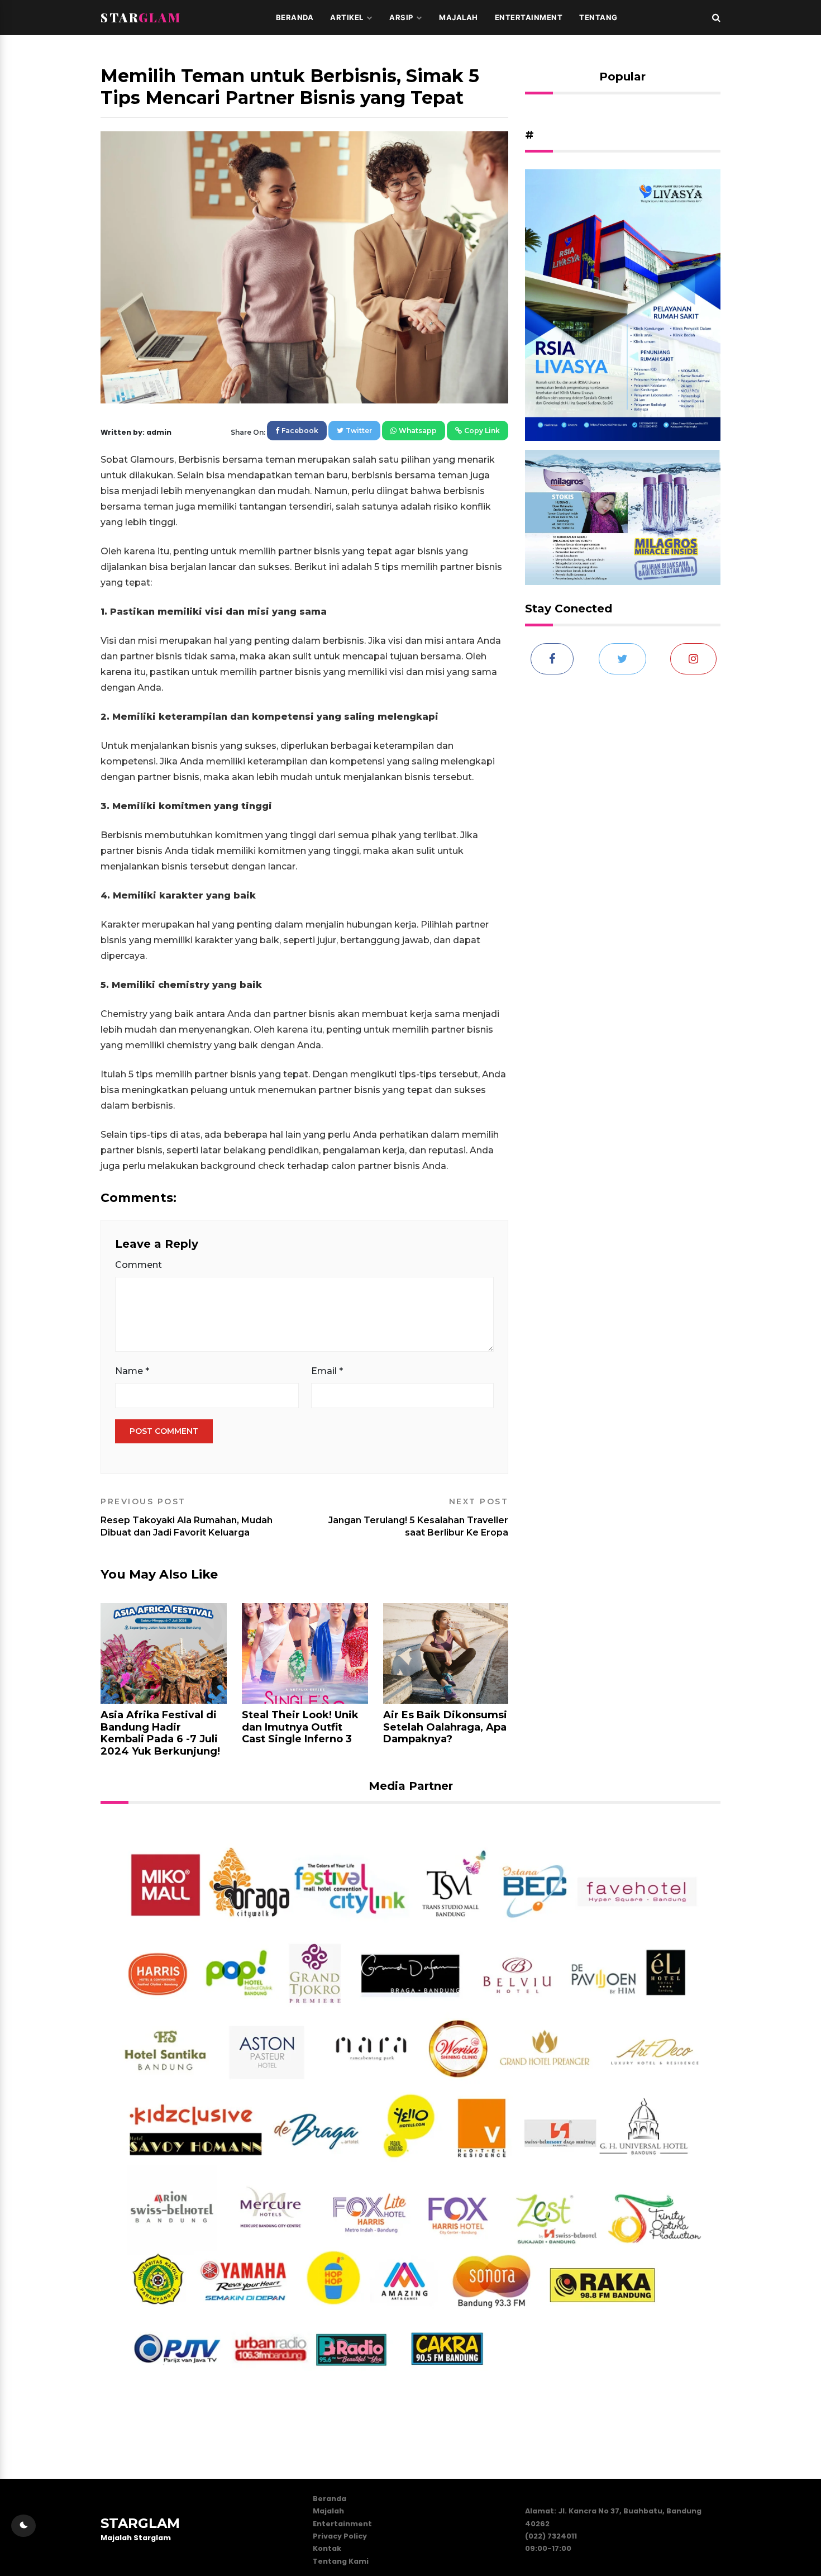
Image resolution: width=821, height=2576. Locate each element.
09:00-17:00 (548, 2548)
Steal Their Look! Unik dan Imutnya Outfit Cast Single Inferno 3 (300, 1727)
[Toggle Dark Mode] (23, 2526)
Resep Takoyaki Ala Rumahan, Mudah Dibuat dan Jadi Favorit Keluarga (187, 1517)
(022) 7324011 (551, 2536)
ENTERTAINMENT (529, 17)
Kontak (327, 2548)
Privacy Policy (340, 2536)
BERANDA (295, 17)
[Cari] (716, 17)
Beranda (330, 2499)
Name (132, 1371)
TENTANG (598, 17)
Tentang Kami (341, 2561)
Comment (139, 1265)
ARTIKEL (347, 17)
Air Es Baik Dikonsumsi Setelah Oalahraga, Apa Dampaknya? (445, 1727)
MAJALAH (459, 17)
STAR (141, 17)
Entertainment (342, 2524)
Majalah (328, 2511)
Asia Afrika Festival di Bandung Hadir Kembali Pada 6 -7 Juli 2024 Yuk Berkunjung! (160, 1733)
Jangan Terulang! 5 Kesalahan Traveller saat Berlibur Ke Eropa (418, 1517)
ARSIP (401, 17)
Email (327, 1371)
